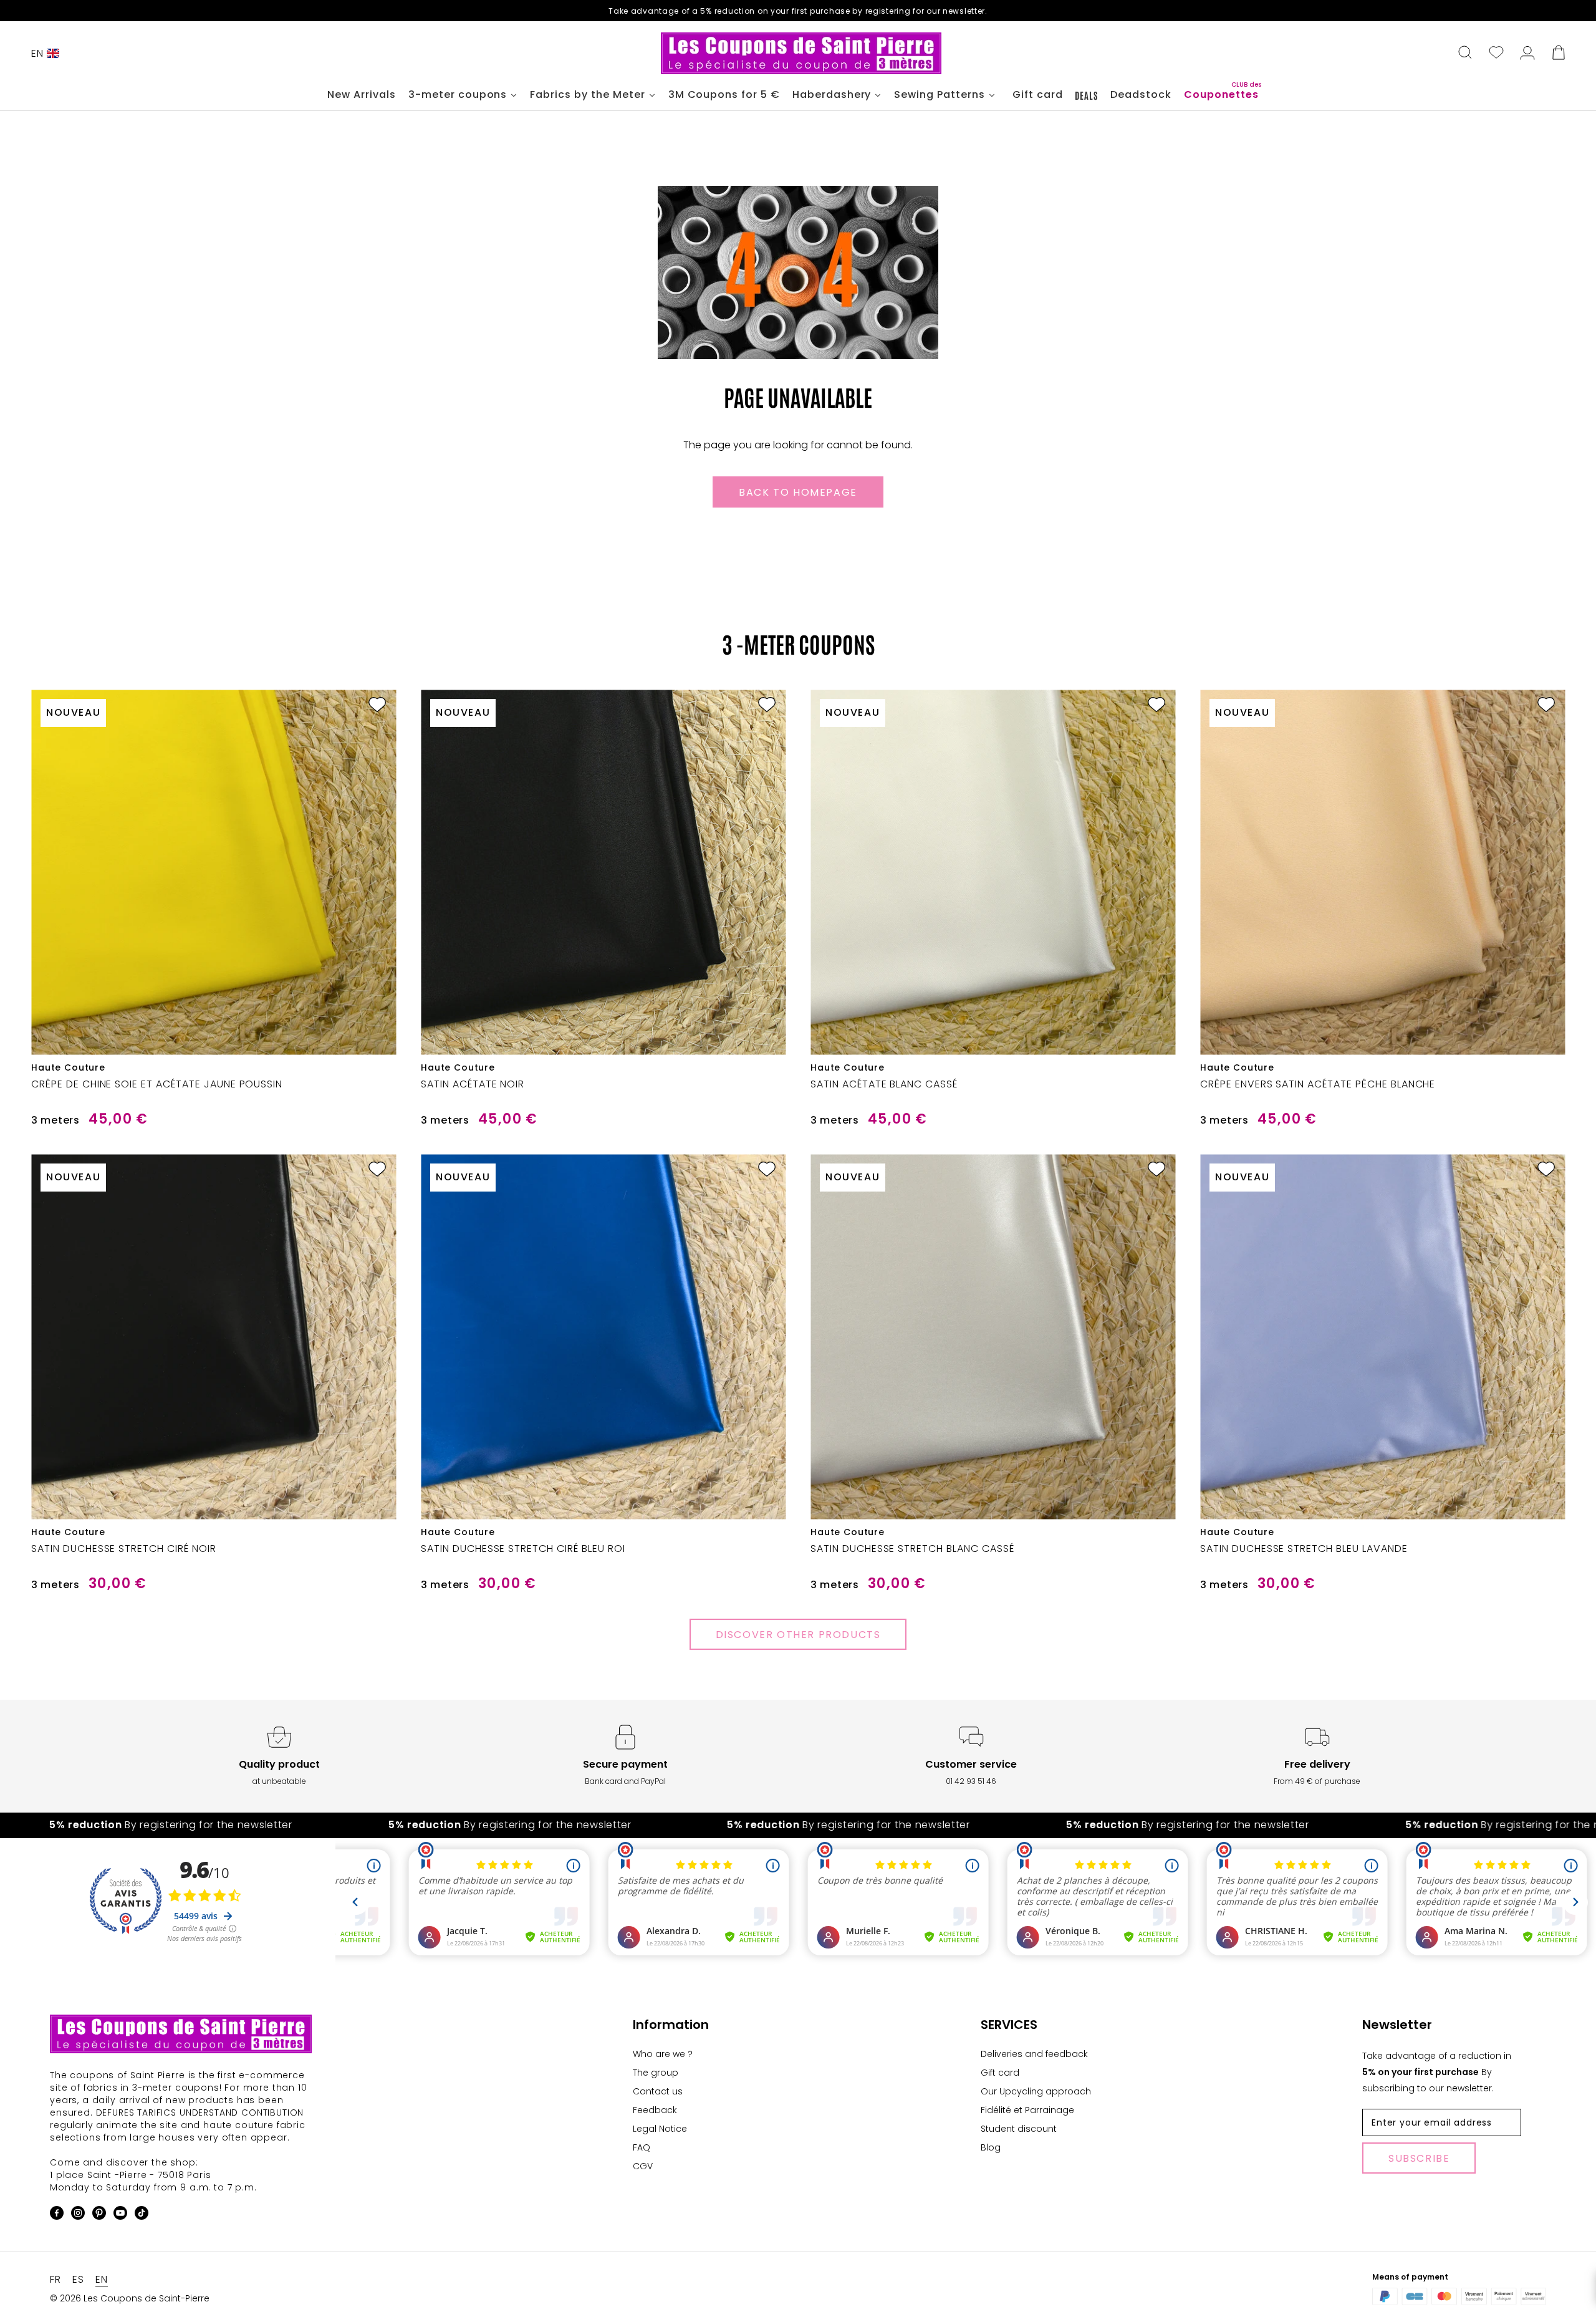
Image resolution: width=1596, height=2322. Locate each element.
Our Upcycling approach (1036, 2091)
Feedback (655, 2110)
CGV (643, 2166)
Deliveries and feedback (1034, 2054)
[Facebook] (57, 2215)
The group (656, 2073)
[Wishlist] (1496, 54)
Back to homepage (798, 492)
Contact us (658, 2091)
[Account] (1527, 54)
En (37, 53)
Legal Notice (660, 2129)
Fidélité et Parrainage (1027, 2110)
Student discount (1019, 2129)
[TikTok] (142, 2215)
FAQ (642, 2147)
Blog (991, 2147)
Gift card (1000, 2073)
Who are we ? (663, 2054)
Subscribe (1419, 2158)
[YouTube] (120, 2215)
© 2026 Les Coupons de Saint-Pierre (130, 2298)
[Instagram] (78, 2215)
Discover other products (798, 1635)
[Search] (1465, 54)
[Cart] (1559, 54)
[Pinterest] (99, 2215)
